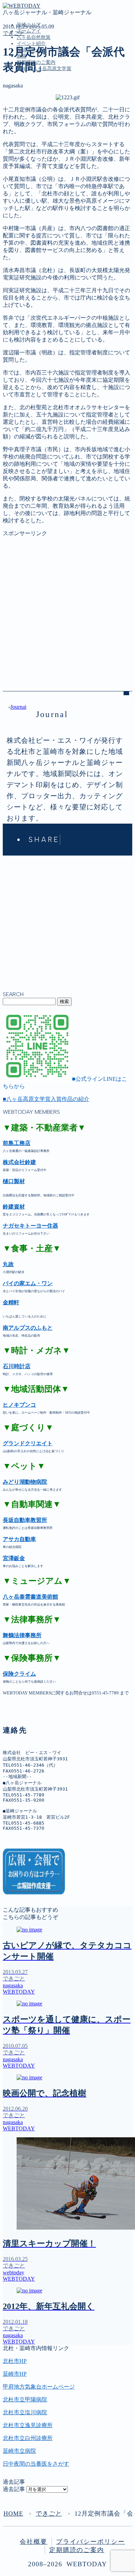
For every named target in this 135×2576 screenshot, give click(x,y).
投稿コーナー (33, 129)
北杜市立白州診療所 (28, 2438)
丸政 (8, 1264)
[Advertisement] (67, 605)
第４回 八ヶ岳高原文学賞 (48, 151)
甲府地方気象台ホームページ (39, 2387)
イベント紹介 (31, 44)
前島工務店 (17, 1143)
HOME (13, 2514)
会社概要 (34, 2542)
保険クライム (19, 1674)
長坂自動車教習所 (25, 1520)
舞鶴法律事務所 (22, 1635)
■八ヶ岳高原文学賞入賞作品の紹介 (46, 1099)
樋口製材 (14, 1181)
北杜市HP (15, 2361)
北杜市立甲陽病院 (25, 2400)
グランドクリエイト (28, 1443)
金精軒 (11, 1302)
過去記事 (14, 2489)
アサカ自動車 (19, 1539)
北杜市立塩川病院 (25, 2412)
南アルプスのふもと (28, 1328)
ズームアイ (29, 31)
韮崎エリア (30, 100)
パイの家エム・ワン (28, 1283)
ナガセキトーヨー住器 (30, 1226)
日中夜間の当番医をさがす (36, 2464)
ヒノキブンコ (19, 1405)
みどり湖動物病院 (25, 1482)
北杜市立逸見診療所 (28, 2425)
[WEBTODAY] (22, 6)
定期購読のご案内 (39, 144)
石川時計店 (17, 1366)
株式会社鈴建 (19, 1162)
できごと (14, 33)
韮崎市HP (15, 2374)
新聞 (22, 137)
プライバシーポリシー (91, 2542)
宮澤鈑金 (14, 1558)
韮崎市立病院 (19, 2451)
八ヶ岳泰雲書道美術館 (30, 1597)
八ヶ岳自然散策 (34, 37)
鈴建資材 (14, 1207)
